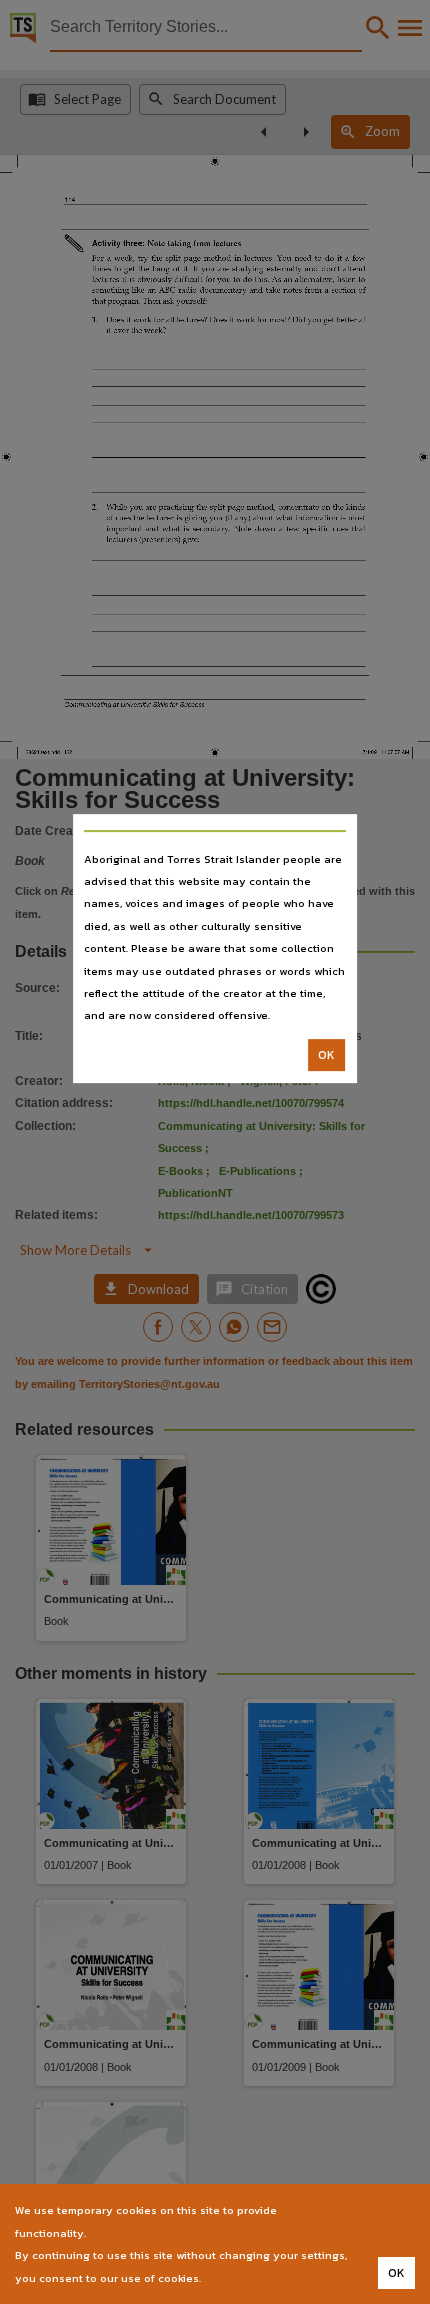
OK (326, 1055)
